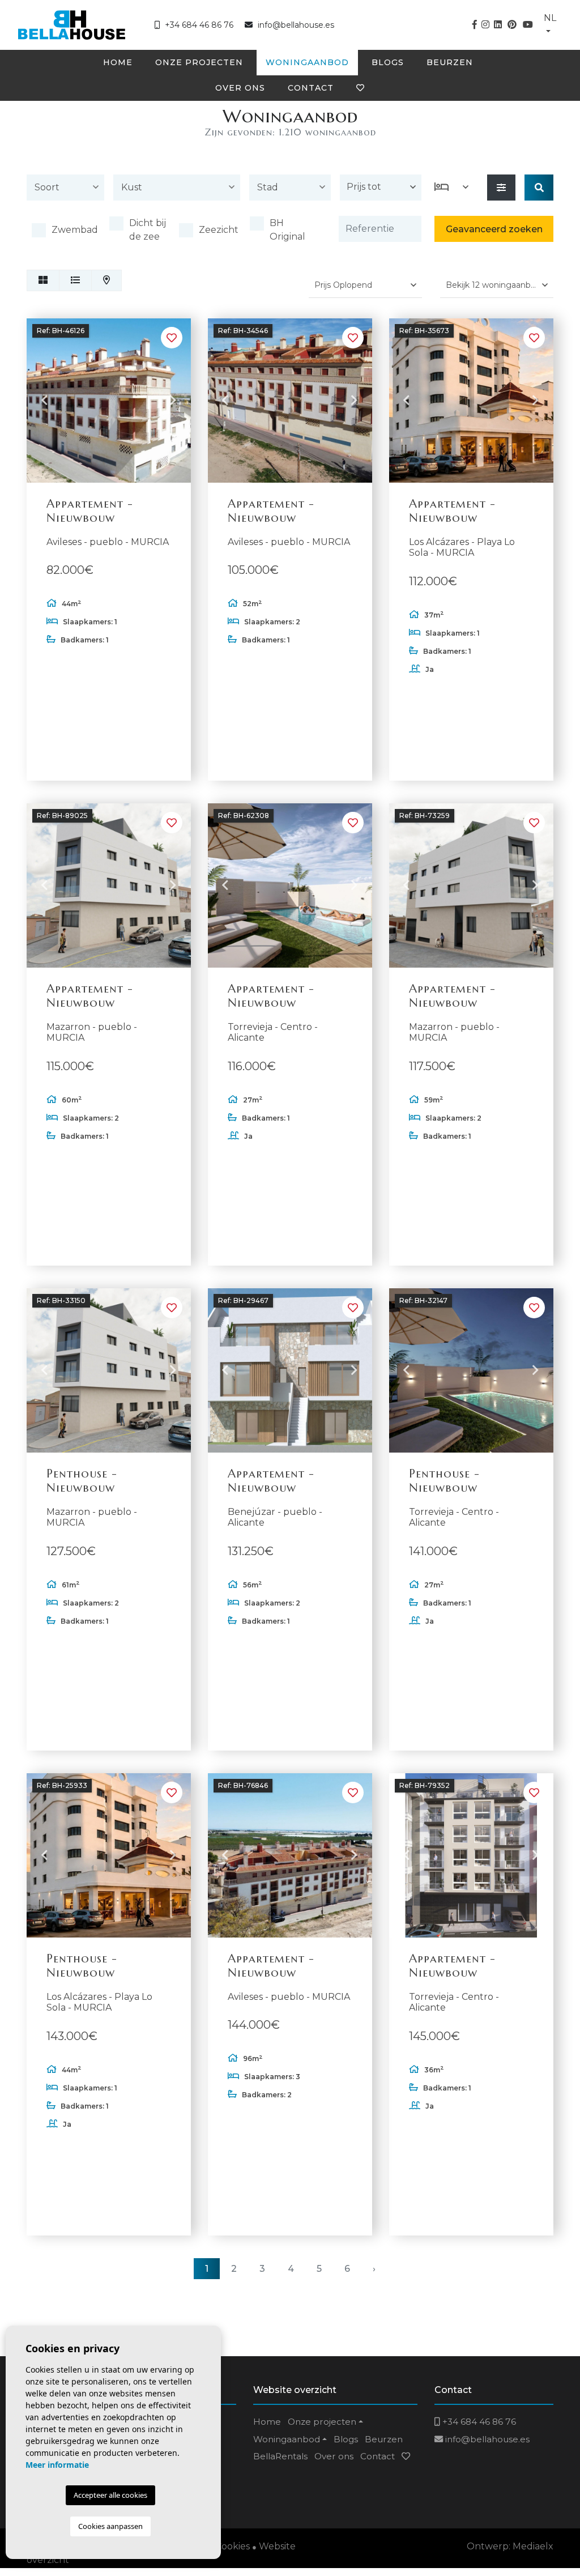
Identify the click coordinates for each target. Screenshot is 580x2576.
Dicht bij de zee (148, 230)
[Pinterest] (512, 25)
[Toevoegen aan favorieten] (172, 338)
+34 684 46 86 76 (198, 25)
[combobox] (65, 190)
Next (173, 401)
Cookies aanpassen (110, 2526)
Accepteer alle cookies (110, 2495)
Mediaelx (533, 2546)
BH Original (287, 230)
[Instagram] (485, 25)
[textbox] (68, 188)
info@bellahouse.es (296, 25)
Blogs (388, 62)
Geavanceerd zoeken (494, 229)
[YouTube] (528, 25)
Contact (311, 88)
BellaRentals (280, 2456)
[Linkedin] (498, 25)
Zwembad (75, 230)
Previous (44, 401)
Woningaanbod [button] (307, 62)
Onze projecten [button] (199, 62)
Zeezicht (219, 230)
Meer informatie (57, 2465)
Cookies (233, 2546)
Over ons (240, 88)
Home (118, 62)
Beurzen (450, 62)
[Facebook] (475, 25)
